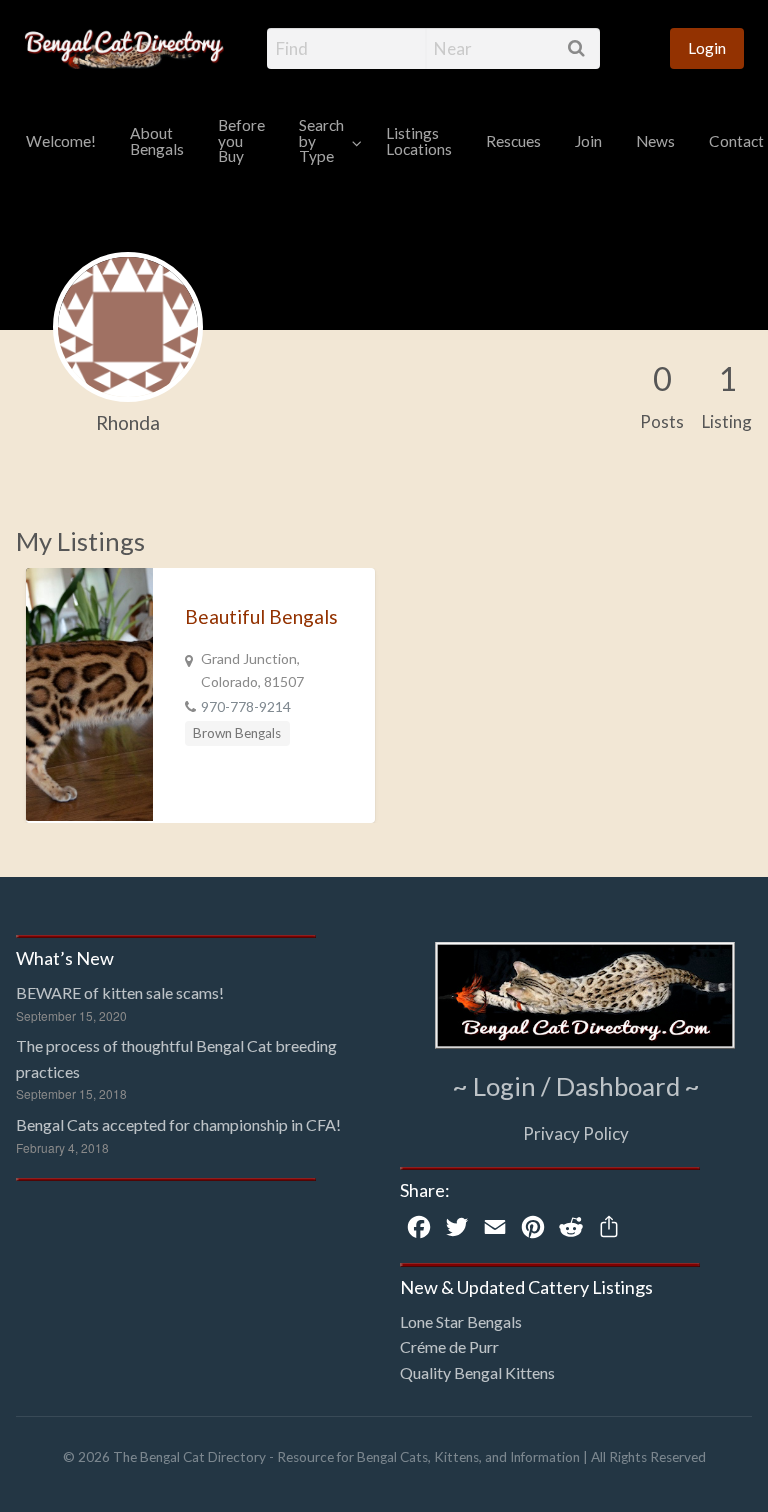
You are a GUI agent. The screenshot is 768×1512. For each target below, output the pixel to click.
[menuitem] (707, 48)
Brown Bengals (237, 733)
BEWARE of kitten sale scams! (120, 992)
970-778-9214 (246, 706)
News (655, 141)
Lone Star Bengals (461, 1321)
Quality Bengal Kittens (477, 1372)
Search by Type (321, 140)
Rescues (513, 141)
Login (707, 48)
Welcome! (61, 141)
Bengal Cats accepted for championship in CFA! (178, 1124)
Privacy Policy (576, 1133)
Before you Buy (241, 140)
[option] (200, 695)
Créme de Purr (449, 1346)
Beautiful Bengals (261, 616)
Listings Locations (419, 141)
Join (588, 141)
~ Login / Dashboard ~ (576, 1086)
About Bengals (157, 141)
